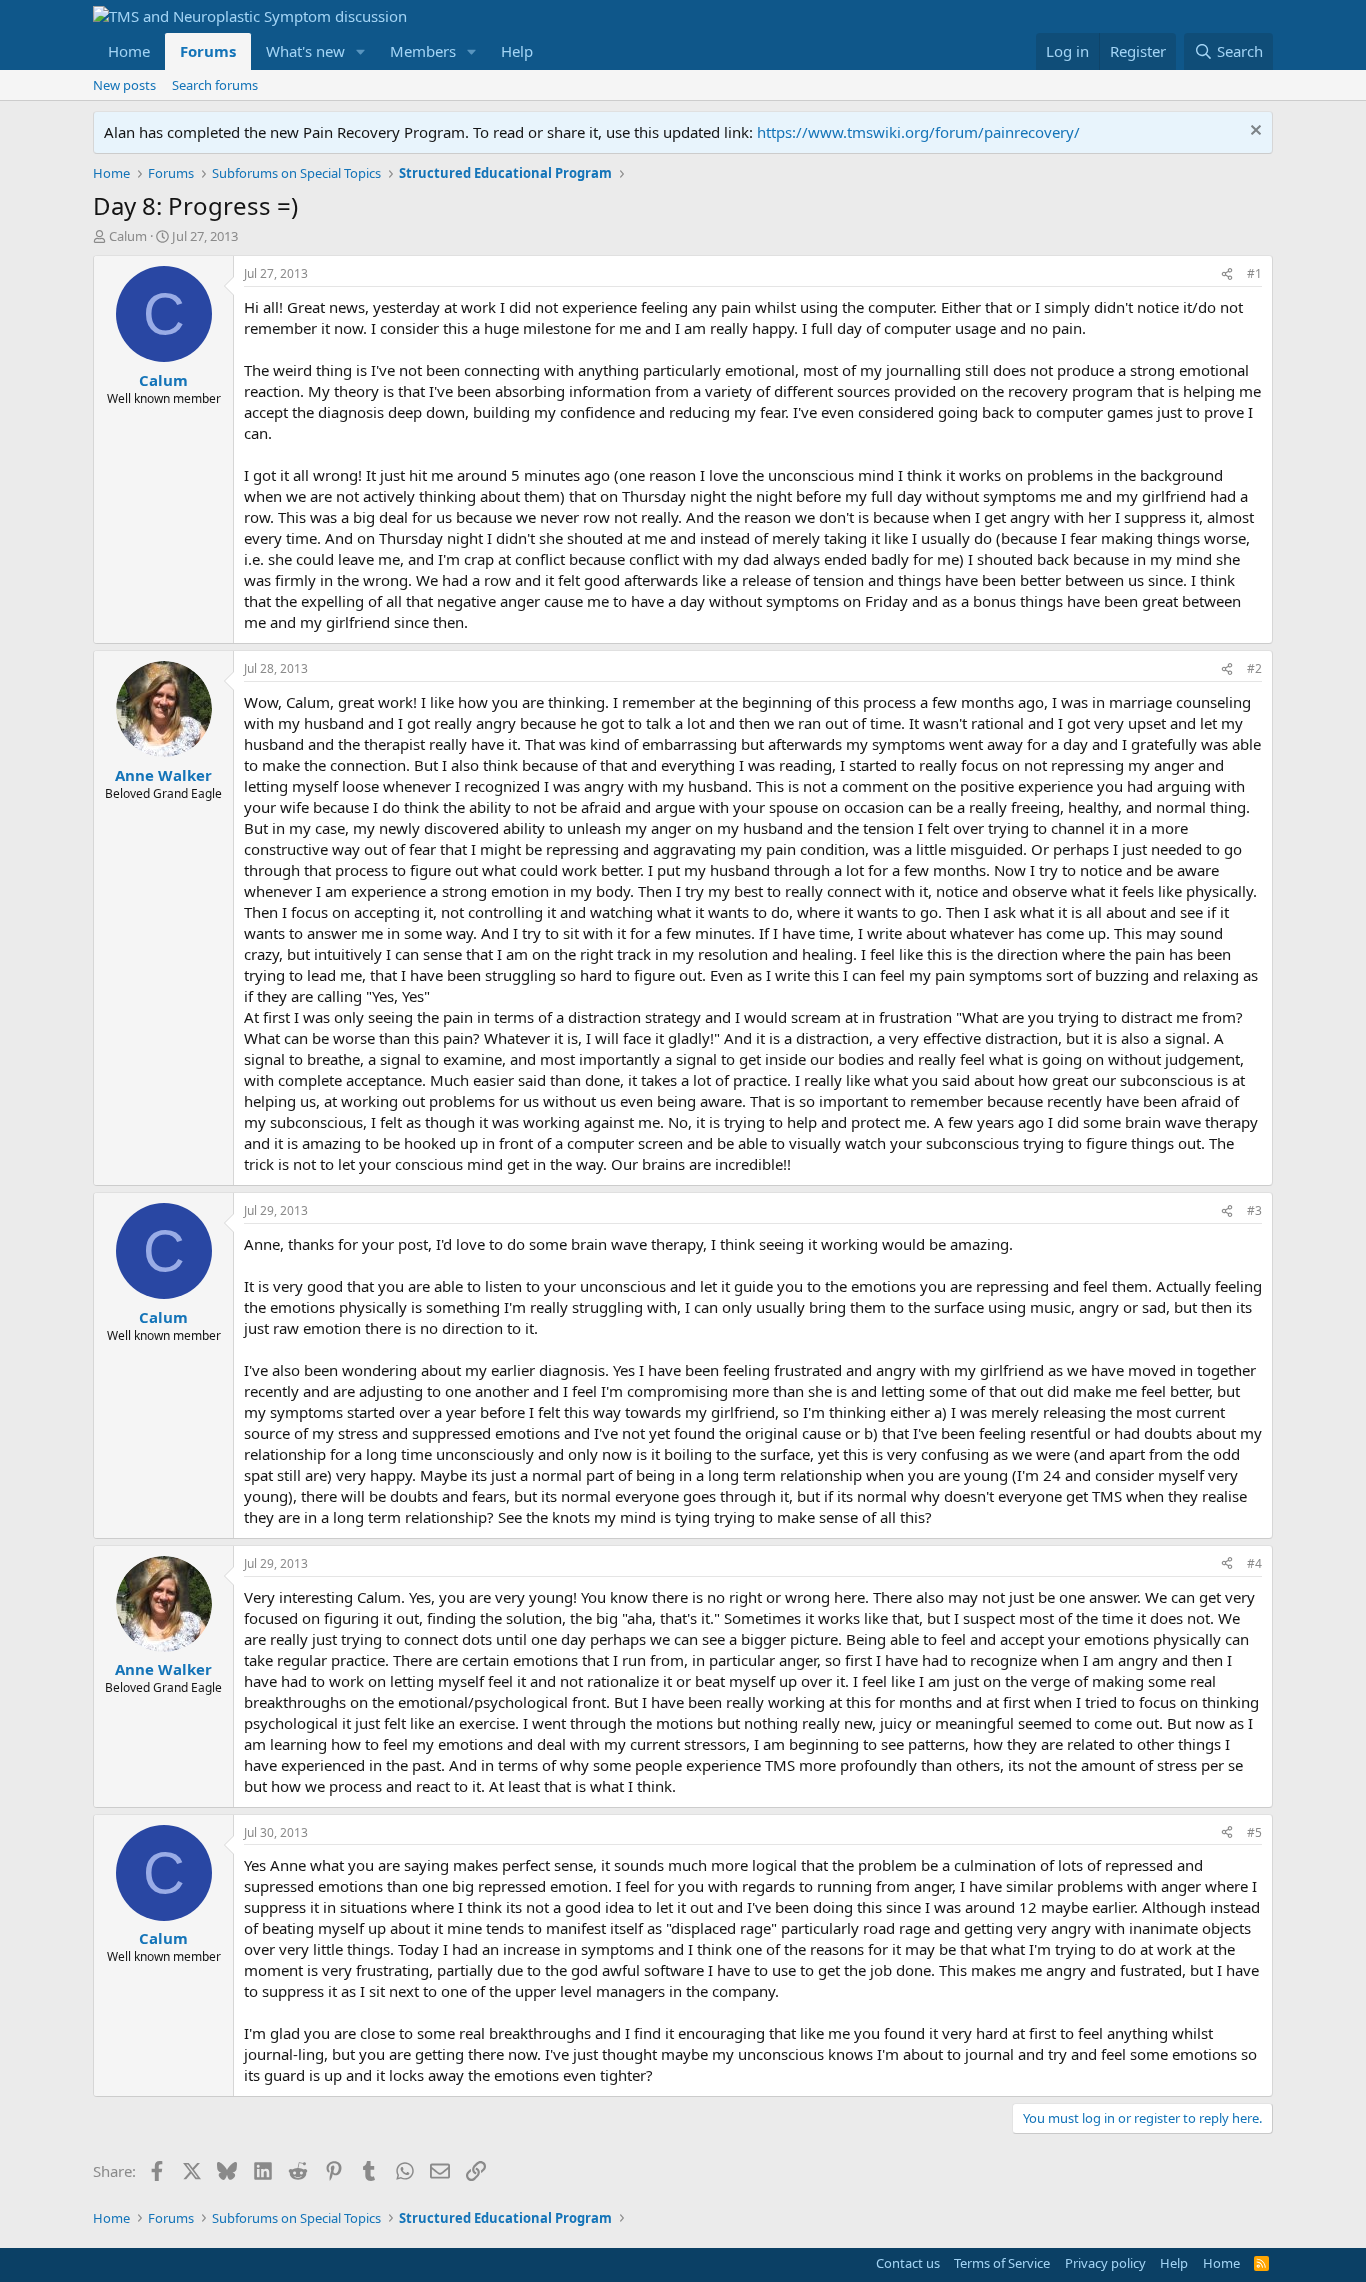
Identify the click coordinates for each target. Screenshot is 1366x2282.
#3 (1254, 1210)
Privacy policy (1105, 2263)
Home (129, 51)
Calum (128, 236)
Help (517, 51)
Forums (208, 51)
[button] (361, 51)
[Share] (1227, 274)
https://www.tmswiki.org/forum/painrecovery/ (918, 132)
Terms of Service (1002, 2263)
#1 (1254, 273)
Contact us (908, 2263)
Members (423, 51)
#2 (1254, 668)
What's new (305, 51)
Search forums (215, 85)
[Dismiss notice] (1253, 132)
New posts (124, 85)
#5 (1254, 1832)
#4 (1254, 1563)
